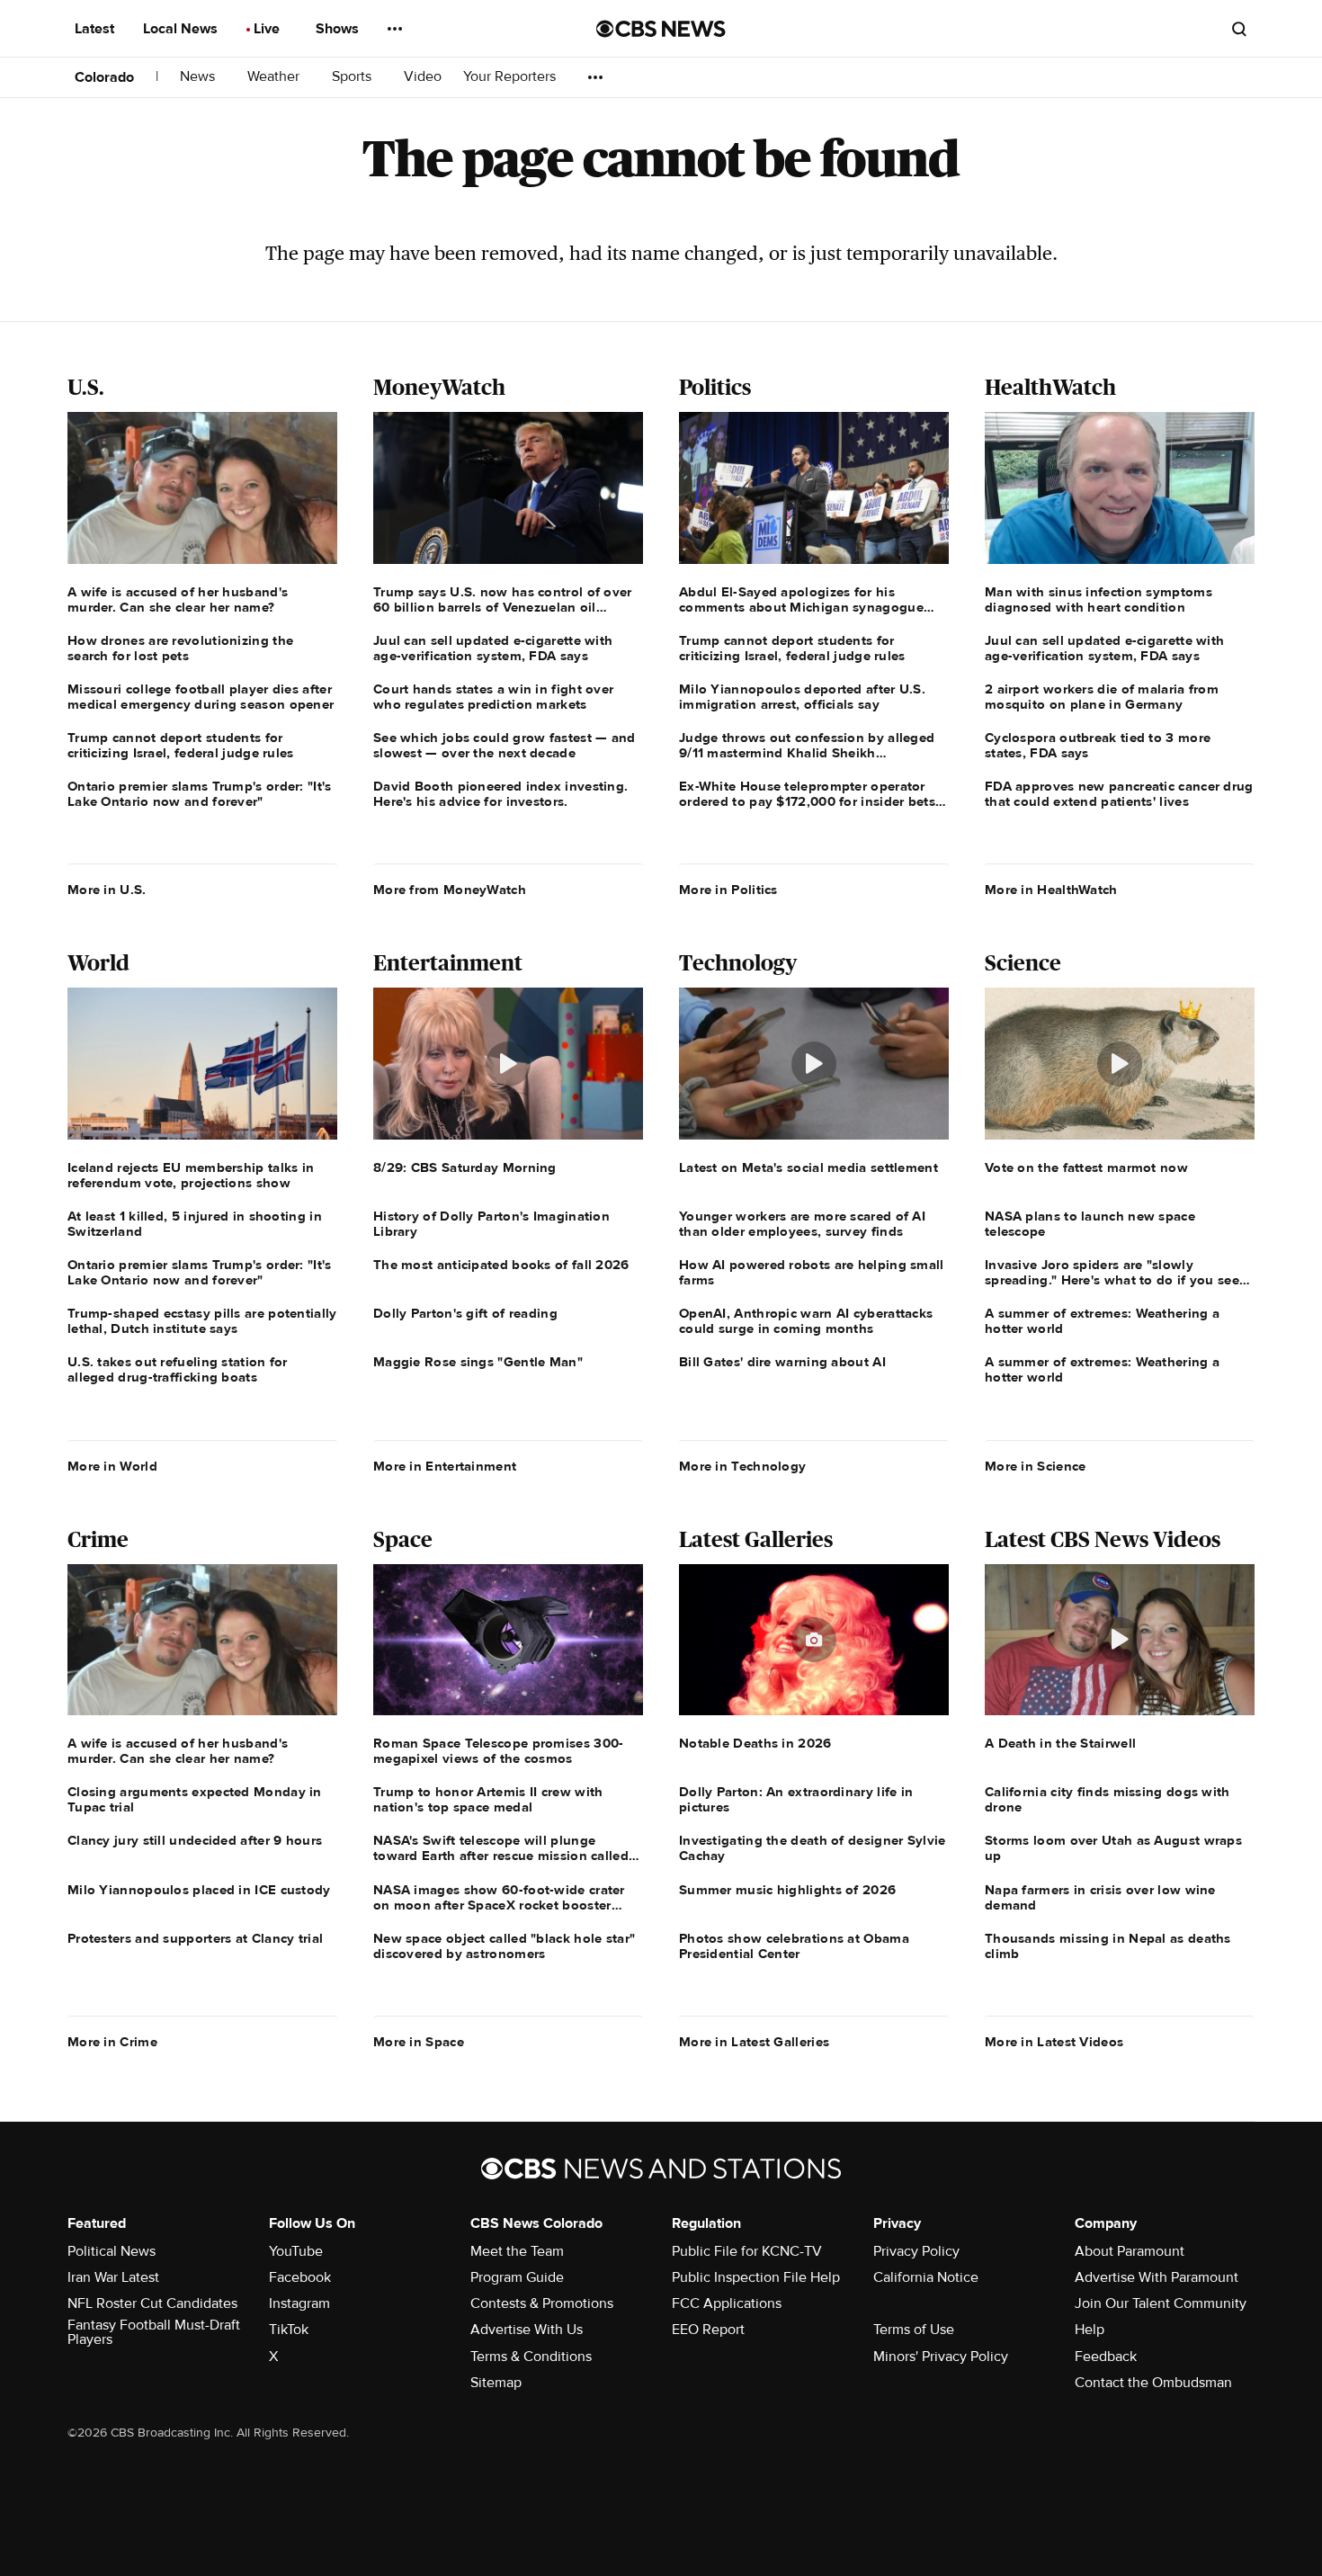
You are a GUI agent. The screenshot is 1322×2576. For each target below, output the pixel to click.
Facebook (300, 2277)
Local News (182, 29)
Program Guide (517, 2277)
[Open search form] (1239, 29)
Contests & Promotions (542, 2303)
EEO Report (708, 2330)
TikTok (289, 2330)
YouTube (296, 2251)
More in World (112, 1466)
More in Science (1036, 1466)
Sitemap (496, 2383)
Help (1090, 2330)
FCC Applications (727, 2303)
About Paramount (1130, 2251)
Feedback (1106, 2357)
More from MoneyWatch (450, 890)
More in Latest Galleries (754, 2042)
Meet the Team (517, 2251)
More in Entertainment (445, 1466)
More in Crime (112, 2042)
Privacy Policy (916, 2251)
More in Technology (742, 1466)
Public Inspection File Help (756, 2277)
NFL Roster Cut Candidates (152, 2303)
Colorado (104, 77)
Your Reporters (511, 77)
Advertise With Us (527, 2330)
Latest (96, 29)
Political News (112, 2251)
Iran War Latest (113, 2277)
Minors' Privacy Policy (941, 2357)
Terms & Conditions (531, 2357)
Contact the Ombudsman (1153, 2383)
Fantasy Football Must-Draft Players (154, 2332)
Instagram (299, 2303)
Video (423, 77)
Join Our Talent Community (1161, 2303)
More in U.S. (107, 890)
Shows (339, 29)
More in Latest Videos (1054, 2042)
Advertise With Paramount (1157, 2277)
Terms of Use (914, 2330)
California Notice (926, 2277)
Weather (275, 77)
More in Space (419, 2042)
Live (268, 29)
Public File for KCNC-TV (747, 2251)
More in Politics (728, 890)
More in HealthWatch (1051, 890)
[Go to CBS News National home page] (661, 29)
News (199, 77)
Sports (353, 77)
